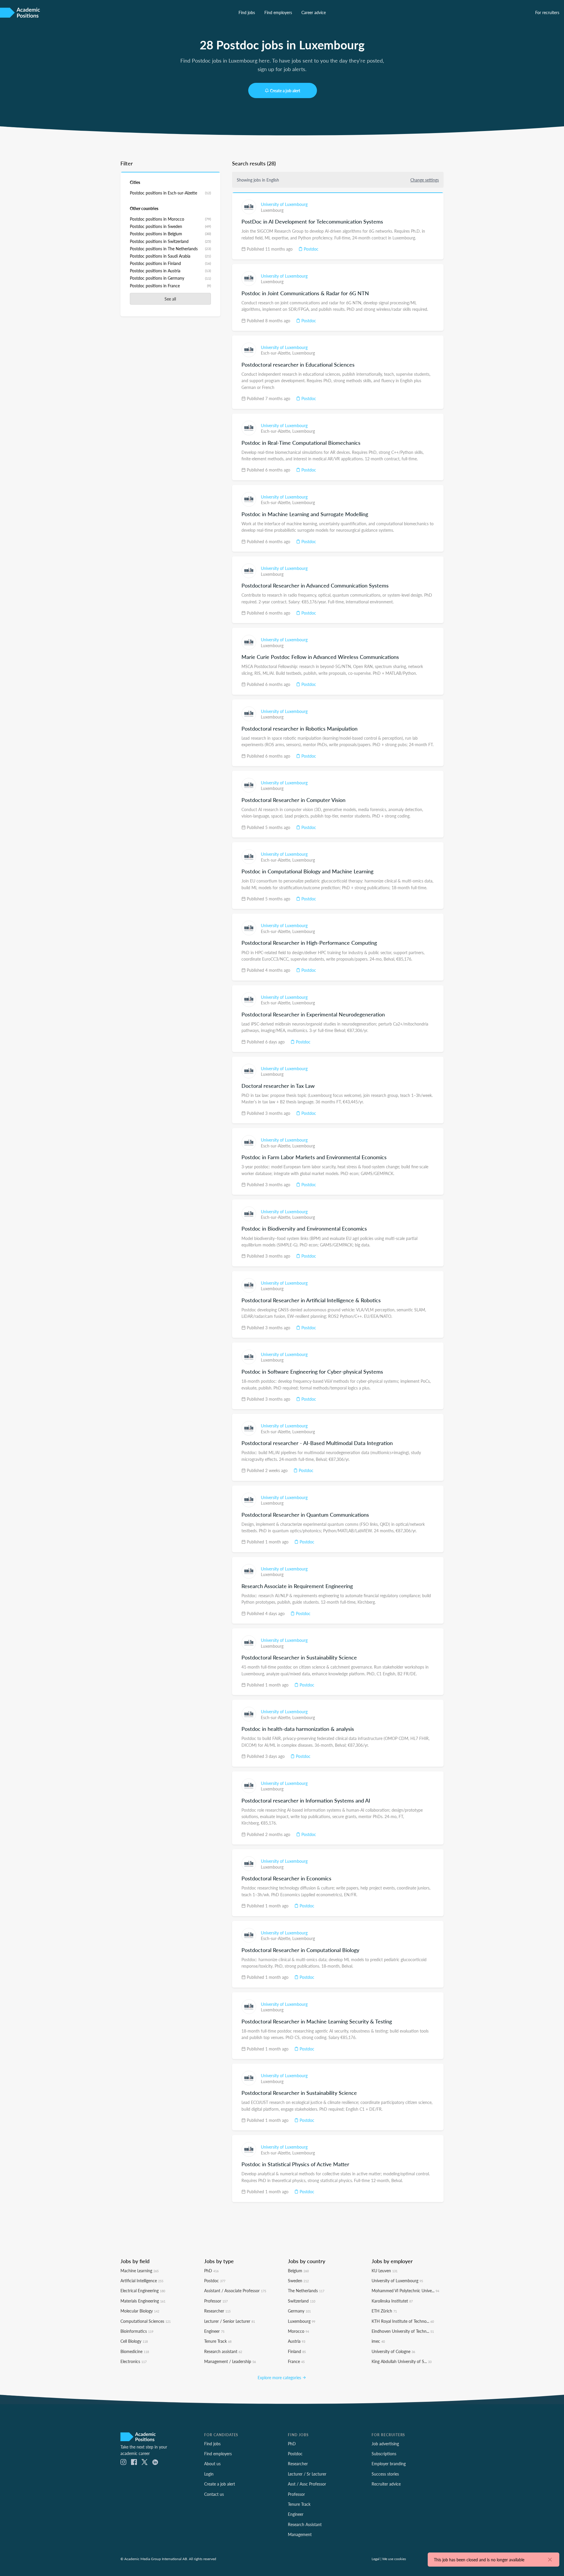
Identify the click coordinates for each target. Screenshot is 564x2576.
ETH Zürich (384, 2311)
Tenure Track (218, 2341)
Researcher (217, 2311)
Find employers (278, 12)
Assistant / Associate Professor (235, 2290)
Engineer (214, 2331)
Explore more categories (280, 2377)
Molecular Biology (140, 2311)
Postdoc (310, 249)
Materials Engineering (143, 2301)
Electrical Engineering (143, 2290)
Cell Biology (134, 2341)
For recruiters (547, 12)
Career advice (314, 12)
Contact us (214, 2494)
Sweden (298, 2280)
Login (209, 2474)
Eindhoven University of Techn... (403, 2331)
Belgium (298, 2270)
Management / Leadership (230, 2361)
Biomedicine (135, 2351)
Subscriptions (384, 2454)
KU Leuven (385, 2270)
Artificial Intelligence (142, 2280)
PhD (211, 2270)
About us (212, 2463)
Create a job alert (285, 90)
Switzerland (302, 2301)
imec (378, 2341)
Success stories (385, 2474)
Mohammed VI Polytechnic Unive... (405, 2290)
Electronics (134, 2361)
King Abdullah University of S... (402, 2361)
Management (300, 2534)
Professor (216, 2301)
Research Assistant (305, 2524)
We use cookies (394, 2559)
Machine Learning (140, 2270)
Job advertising (385, 2444)
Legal (376, 2559)
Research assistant (223, 2351)
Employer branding (389, 2463)
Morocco (298, 2331)
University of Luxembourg (284, 204)
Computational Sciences (146, 2321)
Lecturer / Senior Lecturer (230, 2321)
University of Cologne (393, 2351)
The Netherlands (306, 2290)
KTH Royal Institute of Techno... (403, 2321)
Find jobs (247, 12)
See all (170, 299)
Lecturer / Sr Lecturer (307, 2474)
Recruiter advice (386, 2484)
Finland (297, 2351)
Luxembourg (272, 210)
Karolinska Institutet (392, 2301)
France (296, 2361)
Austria (297, 2341)
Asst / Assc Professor (307, 2484)
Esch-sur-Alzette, (277, 353)
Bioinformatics (137, 2331)
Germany (299, 2311)
